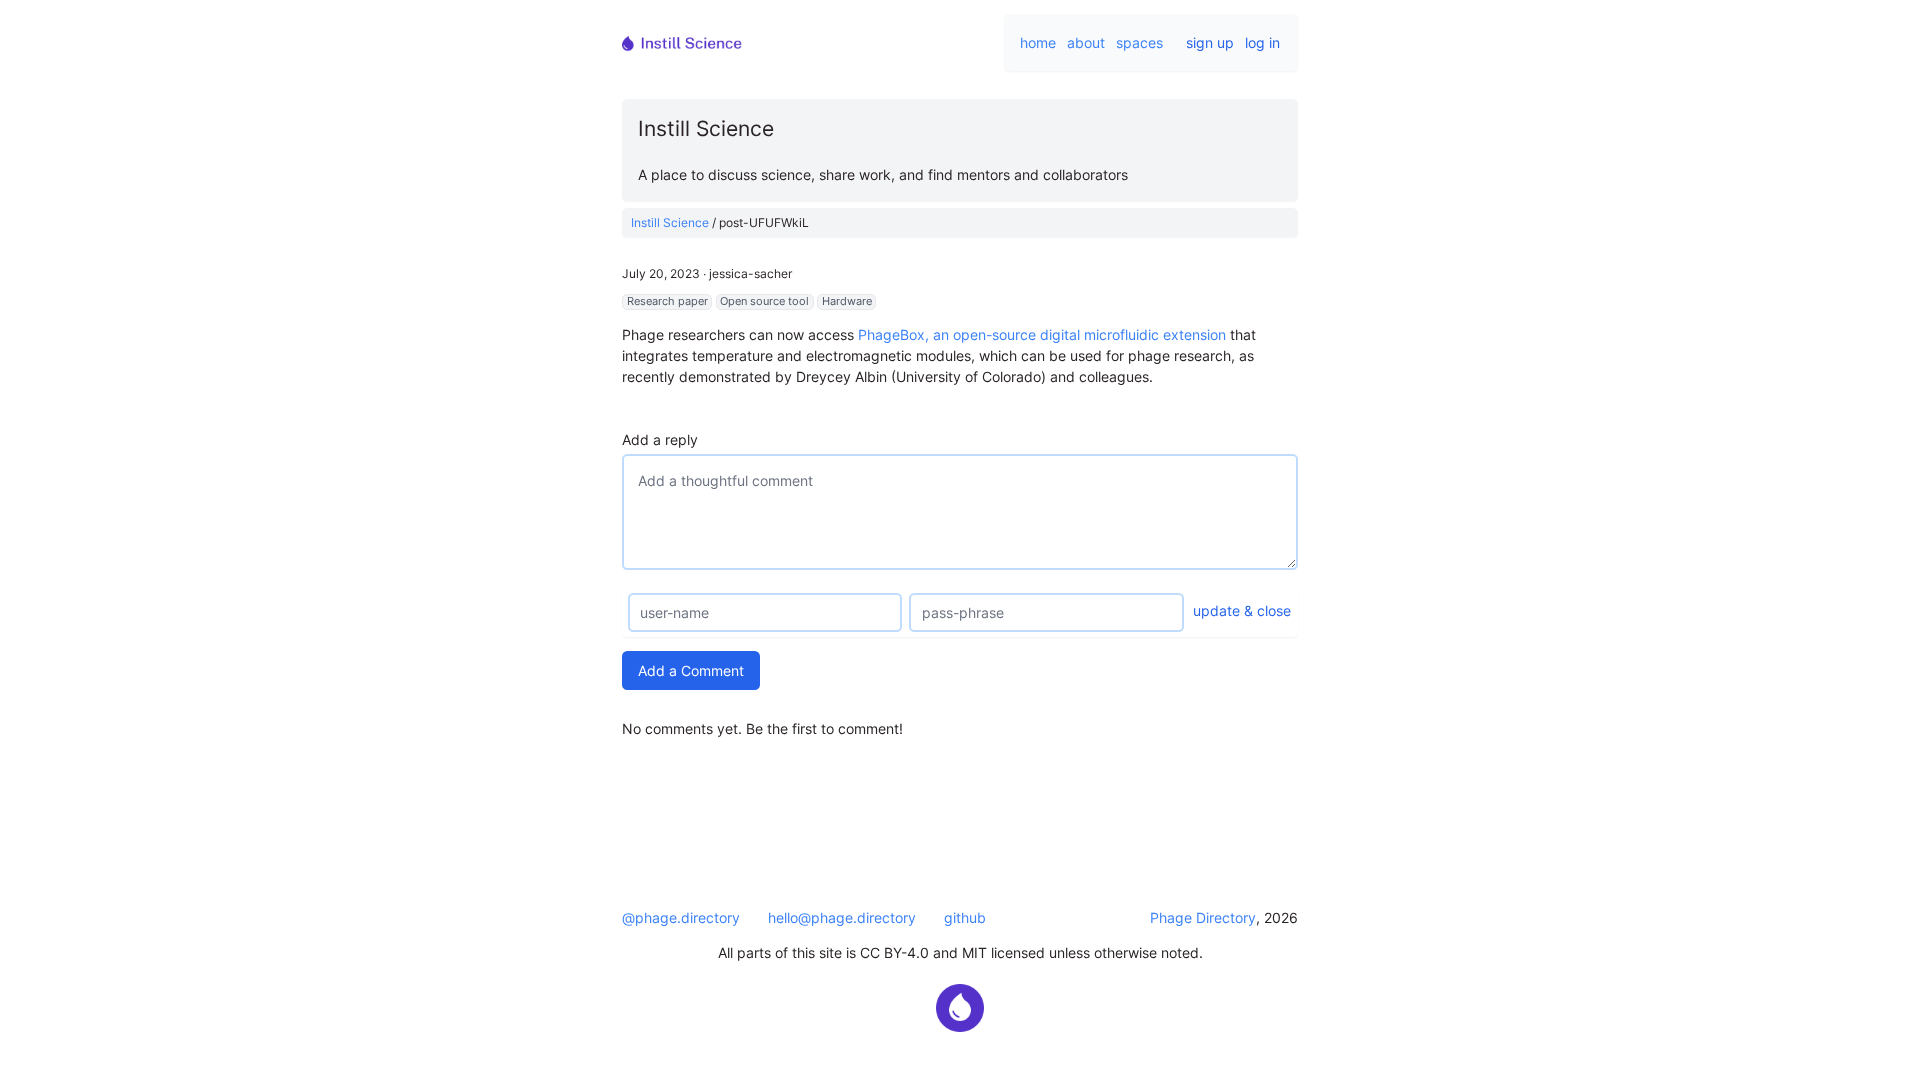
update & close (1242, 610)
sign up (1210, 42)
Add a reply (660, 439)
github (965, 917)
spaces (1139, 42)
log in (1262, 42)
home (1038, 42)
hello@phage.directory (842, 917)
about (1086, 42)
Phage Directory (1203, 917)
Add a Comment (691, 670)
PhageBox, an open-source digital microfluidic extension (1042, 334)
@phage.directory (681, 917)
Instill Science (670, 222)
